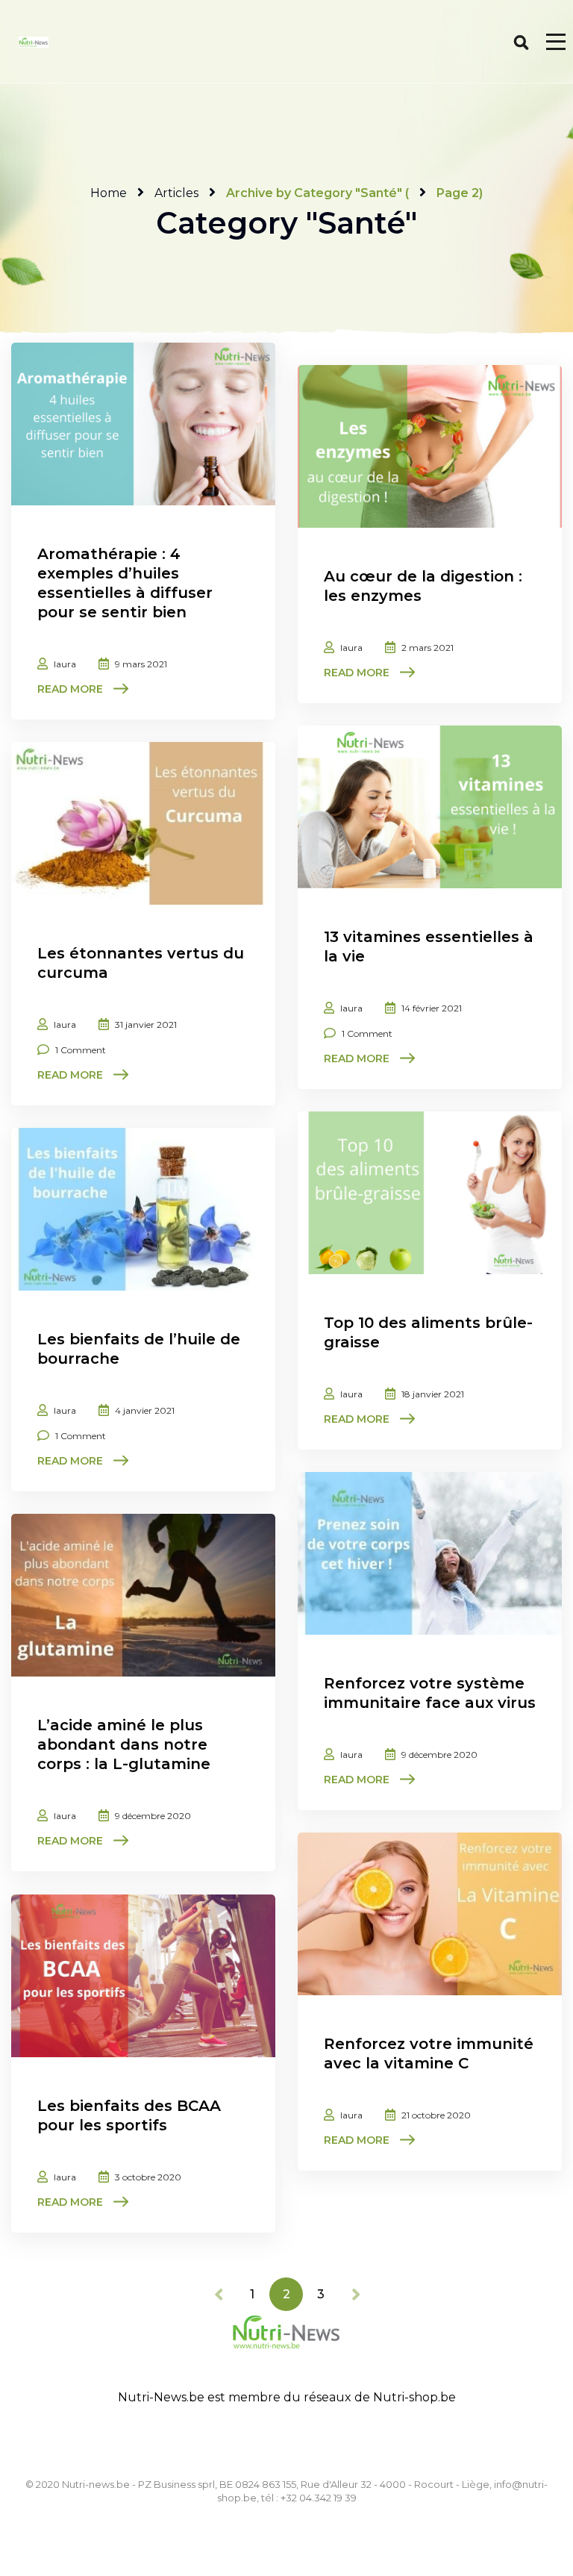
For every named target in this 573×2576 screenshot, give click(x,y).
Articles (176, 193)
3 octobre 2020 (148, 2177)
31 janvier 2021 (146, 1025)
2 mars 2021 (428, 648)
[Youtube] (322, 2440)
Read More (70, 689)
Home (109, 193)
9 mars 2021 (141, 664)
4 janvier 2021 (145, 1410)
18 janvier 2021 (433, 1394)
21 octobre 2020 (436, 2115)
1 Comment (367, 1033)
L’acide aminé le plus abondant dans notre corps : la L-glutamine (124, 1744)
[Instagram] (286, 2440)
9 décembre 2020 (439, 1755)
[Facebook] (251, 2440)
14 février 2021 (432, 1008)
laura (65, 664)
